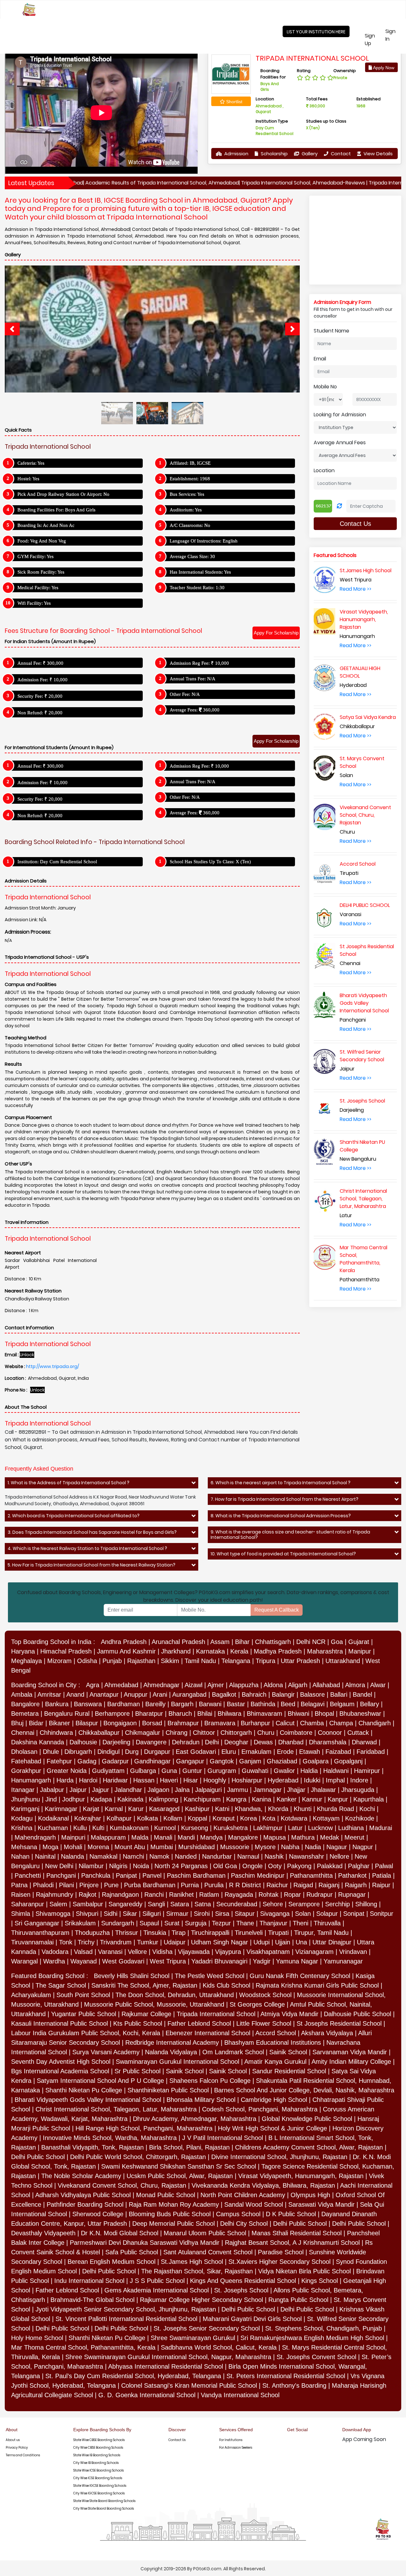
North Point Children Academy (243, 2195)
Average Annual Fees (340, 443)
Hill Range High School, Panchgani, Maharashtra (144, 2128)
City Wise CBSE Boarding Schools (98, 2448)
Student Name (331, 331)
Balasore (312, 1694)
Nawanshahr (307, 1856)
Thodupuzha (92, 1933)
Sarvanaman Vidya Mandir (350, 2052)
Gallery (309, 154)
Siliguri (152, 1914)
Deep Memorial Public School (174, 2224)
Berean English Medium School (111, 2262)
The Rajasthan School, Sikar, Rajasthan (197, 2271)
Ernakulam (256, 1752)
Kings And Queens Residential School (243, 2281)
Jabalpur (52, 1790)
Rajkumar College (146, 2014)
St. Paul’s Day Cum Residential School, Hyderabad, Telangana (133, 2376)
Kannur (312, 1799)
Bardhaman (124, 1704)
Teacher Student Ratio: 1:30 (197, 587)
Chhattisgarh (273, 1642)
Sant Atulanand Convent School (208, 2252)
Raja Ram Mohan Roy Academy (174, 2204)
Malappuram (108, 1837)
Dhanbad (291, 1742)
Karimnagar (61, 1809)
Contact (340, 154)
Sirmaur (177, 1914)
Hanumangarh (31, 1780)
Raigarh (356, 1885)
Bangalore (25, 1704)
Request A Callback (277, 1610)
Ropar (292, 1895)
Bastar (236, 1704)
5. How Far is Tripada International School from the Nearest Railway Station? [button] (92, 1565)
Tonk (66, 1942)
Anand (75, 1694)
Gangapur (190, 1761)
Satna (203, 1904)
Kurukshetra (231, 1828)
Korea (249, 1818)
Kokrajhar (88, 1818)
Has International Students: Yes (200, 572)
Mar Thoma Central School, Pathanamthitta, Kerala (83, 2347)
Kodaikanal (53, 1818)
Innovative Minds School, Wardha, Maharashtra (110, 2138)
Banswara (88, 1704)
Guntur (192, 1771)
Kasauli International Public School (59, 2023)
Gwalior (284, 1771)
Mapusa (275, 1837)
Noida (141, 1866)
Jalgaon (158, 1790)
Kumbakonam (129, 1828)
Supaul (149, 1923)
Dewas (263, 1742)
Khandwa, (249, 1809)
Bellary (370, 1704)
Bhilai (205, 1714)
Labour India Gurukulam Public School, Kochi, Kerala (86, 2033)
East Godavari (196, 1752)
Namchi (133, 1856)
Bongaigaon (120, 1723)
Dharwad (364, 1742)
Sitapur (245, 1914)
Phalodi (43, 1885)
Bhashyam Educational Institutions (273, 2043)
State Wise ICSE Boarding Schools (98, 2470)
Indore (359, 1780)
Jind (51, 1799)
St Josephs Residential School (339, 2023)
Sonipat (354, 1914)
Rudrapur (320, 1895)
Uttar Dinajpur (332, 1942)
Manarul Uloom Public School (205, 2233)
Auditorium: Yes (186, 510)
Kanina (262, 1799)
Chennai (23, 1733)
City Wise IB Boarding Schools (96, 2463)
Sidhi (111, 1914)
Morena (98, 1847)
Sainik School (288, 2052)
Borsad (152, 1723)
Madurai (381, 1828)
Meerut (354, 1837)
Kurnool (165, 1828)
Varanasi (110, 1952)
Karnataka (210, 1651)
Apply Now (383, 68)
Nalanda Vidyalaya (171, 2052)
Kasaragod (164, 1809)
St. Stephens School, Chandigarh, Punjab (324, 2328)
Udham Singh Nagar (219, 1942)
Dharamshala (328, 1742)
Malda (140, 1837)
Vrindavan (353, 1952)
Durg (132, 1752)
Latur (295, 1828)
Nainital (45, 1856)
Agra (93, 1685)
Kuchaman (53, 1828)
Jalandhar (128, 1790)
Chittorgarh (236, 1733)
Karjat (91, 1809)
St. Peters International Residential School (286, 2376)
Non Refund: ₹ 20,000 (40, 713)
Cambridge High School (274, 2100)
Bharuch (180, 1714)
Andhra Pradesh (124, 1642)
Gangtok (222, 1761)
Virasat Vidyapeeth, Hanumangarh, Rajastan (301, 2176)
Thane (245, 1923)
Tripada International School (312, 58)
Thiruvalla (327, 1923)
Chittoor (204, 1733)
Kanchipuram (202, 1799)
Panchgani (61, 1875)
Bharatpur (149, 1714)
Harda (65, 1780)
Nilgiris (118, 1866)
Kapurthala (369, 1799)
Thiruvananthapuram (40, 1933)
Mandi (186, 1837)
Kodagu (22, 1818)
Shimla (21, 1914)
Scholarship (274, 154)
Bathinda (263, 1704)
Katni (222, 1809)
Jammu (238, 1790)
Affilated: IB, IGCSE (190, 463)
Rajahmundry (55, 1895)
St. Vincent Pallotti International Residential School (126, 2319)
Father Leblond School (199, 2023)
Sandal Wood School (254, 2204)
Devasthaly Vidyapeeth (43, 2233)
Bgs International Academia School (60, 2071)
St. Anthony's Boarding (294, 2385)
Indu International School (89, 2281)
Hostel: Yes (28, 479)
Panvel (152, 1875)
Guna (169, 1771)
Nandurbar (217, 1856)
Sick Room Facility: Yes (41, 572)
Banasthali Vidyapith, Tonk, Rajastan (92, 2147)
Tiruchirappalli (210, 1933)
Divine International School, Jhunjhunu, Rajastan (279, 2157)
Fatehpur (59, 1761)
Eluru (229, 1752)
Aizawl (193, 1685)
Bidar (36, 1723)
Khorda (278, 1809)
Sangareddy (125, 1904)
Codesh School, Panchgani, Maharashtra (260, 2109)
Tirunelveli (249, 1933)
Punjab (112, 1661)
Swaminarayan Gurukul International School (177, 2062)
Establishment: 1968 (190, 479)
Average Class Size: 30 (192, 556)
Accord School (276, 2033)
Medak (330, 1837)
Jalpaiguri (208, 1790)
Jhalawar (323, 1790)
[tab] (101, 1483)
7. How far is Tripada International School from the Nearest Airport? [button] (285, 1499)
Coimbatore (296, 1733)
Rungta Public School (298, 2300)
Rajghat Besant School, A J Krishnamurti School (292, 2243)
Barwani (210, 1704)
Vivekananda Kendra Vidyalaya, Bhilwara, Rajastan (263, 2185)
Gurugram (222, 1771)
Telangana (236, 1661)
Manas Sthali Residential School (297, 2233)
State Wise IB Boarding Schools (97, 2455)
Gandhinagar (152, 1761)
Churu (266, 1733)
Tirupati (278, 1933)
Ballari (339, 1694)
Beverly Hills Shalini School (132, 1976)
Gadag (87, 1761)
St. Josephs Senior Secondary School (207, 2328)
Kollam (173, 1818)
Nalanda (72, 1856)
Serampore (304, 1904)
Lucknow (320, 1828)
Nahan (20, 1856)
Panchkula (96, 1875)
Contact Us (355, 524)
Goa (337, 1642)
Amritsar (49, 1694)
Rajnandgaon (120, 1895)
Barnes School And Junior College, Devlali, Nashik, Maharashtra (304, 2090)
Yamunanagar (343, 1961)
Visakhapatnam (268, 1952)
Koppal (197, 1818)
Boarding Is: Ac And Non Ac (46, 525)
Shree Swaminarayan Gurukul (193, 2338)
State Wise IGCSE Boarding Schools (100, 2486)
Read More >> (356, 589)
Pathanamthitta (311, 1875)
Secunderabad (237, 1904)
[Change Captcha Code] (339, 506)
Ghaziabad (282, 1761)
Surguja (196, 1923)
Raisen (21, 1895)
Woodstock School (265, 1995)
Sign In (395, 35)
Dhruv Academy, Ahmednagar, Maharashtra (195, 2119)
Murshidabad (196, 1847)
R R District (245, 1885)
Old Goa (225, 1866)
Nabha (290, 1847)
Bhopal (324, 1714)
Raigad (303, 1885)
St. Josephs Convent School (316, 2357)
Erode (285, 1752)
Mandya (211, 1837)
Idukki (312, 1780)
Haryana (23, 1651)
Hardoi (88, 1780)
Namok (159, 1856)
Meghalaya (26, 1661)
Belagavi (313, 1704)
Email (320, 359)
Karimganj (25, 1809)
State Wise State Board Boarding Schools (104, 2501)
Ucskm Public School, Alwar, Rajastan (180, 2176)
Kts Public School (138, 2023)
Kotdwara (294, 1818)
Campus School (238, 2214)
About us (13, 2440)
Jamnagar (268, 1790)
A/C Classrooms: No (190, 525)
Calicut (285, 1723)
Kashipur (197, 1809)
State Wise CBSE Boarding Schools (99, 2440)
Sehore (273, 1904)
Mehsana (24, 1847)
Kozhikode (360, 1818)
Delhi (212, 1742)
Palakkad (330, 1866)
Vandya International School (240, 2395)
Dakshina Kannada (38, 1742)
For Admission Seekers (236, 2448)
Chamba (312, 1723)
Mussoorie (235, 1847)
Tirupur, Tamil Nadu (321, 1933)
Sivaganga (275, 1914)
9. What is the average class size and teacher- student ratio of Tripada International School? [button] (290, 1535)
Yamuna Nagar (297, 1961)
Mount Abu (130, 1847)
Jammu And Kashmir (126, 1651)
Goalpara (316, 1761)
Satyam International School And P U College (100, 2081)
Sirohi (202, 1914)
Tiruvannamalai (32, 1942)
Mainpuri (73, 1837)
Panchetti (28, 1875)
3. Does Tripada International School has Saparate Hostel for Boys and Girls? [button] (92, 1532)
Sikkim (170, 1661)
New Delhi (59, 1866)
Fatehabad (26, 1761)
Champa (341, 1723)
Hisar (191, 1780)
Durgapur (157, 1752)
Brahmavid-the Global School (92, 2300)
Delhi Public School (38, 2157)
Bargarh (182, 1704)
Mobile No (325, 387)
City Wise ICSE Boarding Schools (98, 2478)
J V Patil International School (223, 2138)
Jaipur (78, 1790)
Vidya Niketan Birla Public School (304, 2271)
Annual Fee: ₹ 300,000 (40, 663)
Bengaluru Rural (67, 1714)
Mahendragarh (35, 1837)
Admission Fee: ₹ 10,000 (43, 680)
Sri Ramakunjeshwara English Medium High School (312, 2338)
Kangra (236, 1799)
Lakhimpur (268, 1828)
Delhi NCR (311, 1642)
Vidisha (162, 1952)
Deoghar (236, 1742)
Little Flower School (264, 2023)
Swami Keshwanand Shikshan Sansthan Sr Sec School (179, 2166)
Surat (172, 1923)
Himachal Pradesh (66, 1651)
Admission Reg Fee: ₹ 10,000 (199, 663)
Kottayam (326, 1818)
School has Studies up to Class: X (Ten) (210, 862)
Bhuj (17, 1723)
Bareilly (155, 1704)
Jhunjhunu (26, 1799)
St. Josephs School (241, 2290)
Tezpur (221, 1923)
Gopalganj (348, 1761)
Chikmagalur (143, 1733)
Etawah (310, 1752)
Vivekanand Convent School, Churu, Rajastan (122, 2185)
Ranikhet (181, 1895)
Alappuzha (244, 1685)
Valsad (83, 1952)
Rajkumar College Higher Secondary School (201, 2300)
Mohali (73, 1847)
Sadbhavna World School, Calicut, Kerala (219, 2347)
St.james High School (192, 2262)
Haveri (169, 1780)
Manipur (360, 1651)
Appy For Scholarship (276, 633)
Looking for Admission (340, 415)
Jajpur (101, 1790)
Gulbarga (143, 1771)
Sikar (130, 1914)
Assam (220, 1642)
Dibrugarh (78, 1752)
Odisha (87, 1661)
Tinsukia (155, 1933)
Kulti (98, 1828)
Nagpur (363, 1847)
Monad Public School (166, 2195)
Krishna (22, 1828)
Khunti (303, 1809)
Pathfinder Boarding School (85, 2204)
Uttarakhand (343, 1661)
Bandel (362, 1694)
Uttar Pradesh (300, 1661)
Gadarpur (115, 1761)
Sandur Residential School (289, 2071)
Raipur (381, 1885)
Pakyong (299, 1866)
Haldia (309, 1771)
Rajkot (88, 1895)
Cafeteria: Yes (31, 463)
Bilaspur (87, 1723)
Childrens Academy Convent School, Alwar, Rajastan (309, 2147)
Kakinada (130, 1799)
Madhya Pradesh (278, 1651)
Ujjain (283, 1942)
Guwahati (255, 1771)
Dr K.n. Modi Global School (120, 2233)
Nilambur (91, 1866)
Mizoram (59, 1661)
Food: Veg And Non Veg (42, 541)
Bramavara (220, 1723)
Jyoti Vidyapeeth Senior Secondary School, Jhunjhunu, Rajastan (126, 2309)
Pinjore (89, 1885)
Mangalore (243, 1837)
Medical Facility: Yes (38, 587)
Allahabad (326, 1685)
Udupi (262, 1942)
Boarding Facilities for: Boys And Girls (56, 510)
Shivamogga (53, 1914)
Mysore (265, 1847)
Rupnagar (352, 1895)
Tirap (179, 1933)
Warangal (24, 1961)
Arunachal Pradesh (178, 1642)
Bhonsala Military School (201, 2100)
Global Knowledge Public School (307, 2119)
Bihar (242, 1642)
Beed (288, 1704)
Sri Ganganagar (37, 1923)
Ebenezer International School (208, 2033)
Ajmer (216, 1685)
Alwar (378, 1685)
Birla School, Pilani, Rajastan (189, 2147)
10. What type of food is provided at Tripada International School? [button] (283, 1554)
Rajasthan (141, 1661)
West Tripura (168, 1961)
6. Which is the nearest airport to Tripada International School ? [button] (281, 1483)
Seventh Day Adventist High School (61, 2062)
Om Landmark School (233, 2052)
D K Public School (291, 2214)
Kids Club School (226, 1985)
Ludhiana (351, 1828)
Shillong (366, 1904)
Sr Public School (138, 2071)
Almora (355, 1685)
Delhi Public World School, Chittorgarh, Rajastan (138, 2157)
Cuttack (358, 1733)
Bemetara (25, 1714)
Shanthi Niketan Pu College (84, 2090)
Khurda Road (335, 1809)
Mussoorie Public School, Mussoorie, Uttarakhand (154, 2004)
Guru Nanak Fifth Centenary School (300, 1976)
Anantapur (104, 1694)
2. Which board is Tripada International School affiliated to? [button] (74, 1516)
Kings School (320, 2281)
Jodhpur (74, 1799)
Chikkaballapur (99, 1733)
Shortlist (234, 102)
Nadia (313, 1847)
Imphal (335, 1780)
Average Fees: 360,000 (195, 710)
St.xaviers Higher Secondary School (279, 2262)
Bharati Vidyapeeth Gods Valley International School (88, 2100)
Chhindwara (56, 1733)
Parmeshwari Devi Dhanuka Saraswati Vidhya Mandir (145, 2243)
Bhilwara (229, 1714)
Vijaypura (228, 1952)
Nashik (274, 1856)
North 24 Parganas (181, 1866)
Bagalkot (224, 1694)
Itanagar (23, 1790)
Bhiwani (298, 1714)
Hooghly (215, 1780)
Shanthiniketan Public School (168, 2090)
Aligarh (298, 1685)
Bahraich (254, 1694)
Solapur (327, 1914)
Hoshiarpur (247, 1780)
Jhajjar (296, 1790)
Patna (19, 1885)
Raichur (277, 1885)
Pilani (66, 1885)
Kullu (80, 1828)
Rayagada (239, 1895)
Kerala (239, 1651)
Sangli (156, 1904)
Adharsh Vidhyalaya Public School (83, 2195)
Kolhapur (119, 1818)
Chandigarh (375, 1723)
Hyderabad (283, 1780)
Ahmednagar (161, 1685)
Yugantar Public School (84, 2014)
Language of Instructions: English (204, 541)
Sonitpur (382, 1914)
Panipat (126, 1875)
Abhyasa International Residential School (166, 2366)
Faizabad (338, 1752)
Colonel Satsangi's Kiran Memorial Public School (189, 2385)
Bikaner (59, 1723)
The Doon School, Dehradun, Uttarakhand (175, 1995)
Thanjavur (273, 1923)
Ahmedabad (121, 1685)
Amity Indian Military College (351, 2062)
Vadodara (55, 1952)
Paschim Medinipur (258, 1875)
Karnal (114, 1809)
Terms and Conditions (23, 2455)
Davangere (151, 1742)
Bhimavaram (265, 1714)
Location (324, 470)
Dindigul (108, 1752)
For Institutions (231, 2440)
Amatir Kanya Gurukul (275, 2062)
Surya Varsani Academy (106, 2052)
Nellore (339, 1856)
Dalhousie (83, 1742)
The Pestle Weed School (210, 1976)
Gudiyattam (108, 1771)
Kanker (287, 1799)
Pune (111, 1885)
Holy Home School (37, 2338)
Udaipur (175, 1942)
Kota (269, 1818)
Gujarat (359, 1642)
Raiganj (329, 1885)
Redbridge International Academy (172, 2043)
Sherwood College (98, 2214)
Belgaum (342, 1704)
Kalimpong (164, 1799)
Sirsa (222, 1914)
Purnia (190, 1885)
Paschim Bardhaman (196, 1875)
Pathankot (352, 1875)
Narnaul (248, 1856)
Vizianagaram (314, 1952)
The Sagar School (61, 1985)
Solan (303, 1914)
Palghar (359, 1866)
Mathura (303, 1837)
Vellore (137, 1952)
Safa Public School (132, 2252)
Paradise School (281, 2252)
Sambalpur (88, 1904)
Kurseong (195, 1828)
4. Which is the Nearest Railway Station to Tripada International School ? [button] (87, 1549)
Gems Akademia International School (157, 2290)
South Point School (83, 1995)
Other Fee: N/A (185, 694)
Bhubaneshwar (360, 1714)
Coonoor (330, 1733)
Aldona (273, 1685)
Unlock (27, 1355)
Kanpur (338, 1799)
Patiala (382, 1875)
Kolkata (147, 1818)
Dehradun (186, 1742)
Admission (236, 154)
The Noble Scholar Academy (81, 2176)
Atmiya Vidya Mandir (289, 2014)
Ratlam (209, 1895)
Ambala (22, 1694)
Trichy (86, 1942)
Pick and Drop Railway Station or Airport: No (63, 494)
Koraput (224, 1818)
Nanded (186, 1856)
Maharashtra (325, 1651)
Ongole (252, 1866)
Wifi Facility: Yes (34, 603)
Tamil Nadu (200, 1661)
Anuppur (136, 1694)
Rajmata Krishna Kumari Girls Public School (317, 1985)
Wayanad (84, 1961)
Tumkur (148, 1942)
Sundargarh (118, 1923)
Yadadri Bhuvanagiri (219, 1961)
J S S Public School (157, 2281)
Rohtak (268, 1895)
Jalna (182, 1790)
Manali (163, 1837)
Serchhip (337, 1904)
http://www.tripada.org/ (52, 1366)
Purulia (214, 1885)
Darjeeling (116, 1742)
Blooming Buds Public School (170, 2214)
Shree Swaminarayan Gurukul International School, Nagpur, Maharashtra (168, 2357)
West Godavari (123, 1961)
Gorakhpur (26, 1771)
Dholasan (24, 1752)
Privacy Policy (17, 2448)
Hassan (144, 1780)
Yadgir (262, 1961)
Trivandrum (116, 1942)
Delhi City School (244, 2224)
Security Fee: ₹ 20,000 (40, 696)
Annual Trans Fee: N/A (193, 679)
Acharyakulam (31, 1995)
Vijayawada (194, 1952)
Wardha (54, 1961)
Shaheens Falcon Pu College (210, 2081)
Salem (58, 1904)
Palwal (384, 1866)
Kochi (367, 1809)
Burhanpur (255, 1723)
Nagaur (337, 1847)
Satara (180, 1904)
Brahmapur (183, 1723)
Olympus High (310, 2195)
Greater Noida (67, 1771)
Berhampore (112, 1714)
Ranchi (154, 1895)
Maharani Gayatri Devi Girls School (252, 2319)
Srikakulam (80, 1923)
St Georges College (257, 2004)
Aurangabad (189, 1694)
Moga (50, 1847)
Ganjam (250, 1761)
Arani (160, 1694)
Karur (136, 1809)
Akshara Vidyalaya (327, 2033)
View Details (377, 154)
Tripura (265, 1661)
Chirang (177, 1733)
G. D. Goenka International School (147, 2395)
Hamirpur (367, 1771)
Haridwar (115, 1780)
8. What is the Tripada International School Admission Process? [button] (281, 1516)
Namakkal (103, 1856)
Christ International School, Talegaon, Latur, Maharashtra (116, 2109)
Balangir (283, 1694)
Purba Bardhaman (150, 1885)
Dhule (51, 1752)
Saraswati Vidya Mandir (321, 2204)
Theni (301, 1923)
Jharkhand (176, 1651)
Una (301, 1942)
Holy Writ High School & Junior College (272, 2128)
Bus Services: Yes (187, 494)
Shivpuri (87, 1914)
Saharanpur (28, 1904)
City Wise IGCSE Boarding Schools (99, 2493)
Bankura (57, 1704)
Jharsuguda (358, 1790)
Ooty (275, 1866)
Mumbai (162, 1847)
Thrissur (127, 1933)
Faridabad (371, 1752)
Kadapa (101, 1799)
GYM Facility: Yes (36, 556)
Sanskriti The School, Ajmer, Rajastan (144, 1985)
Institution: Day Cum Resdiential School (57, 862)
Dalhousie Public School (357, 2014)
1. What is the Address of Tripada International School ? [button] (69, 1483)
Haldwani (336, 1771)
